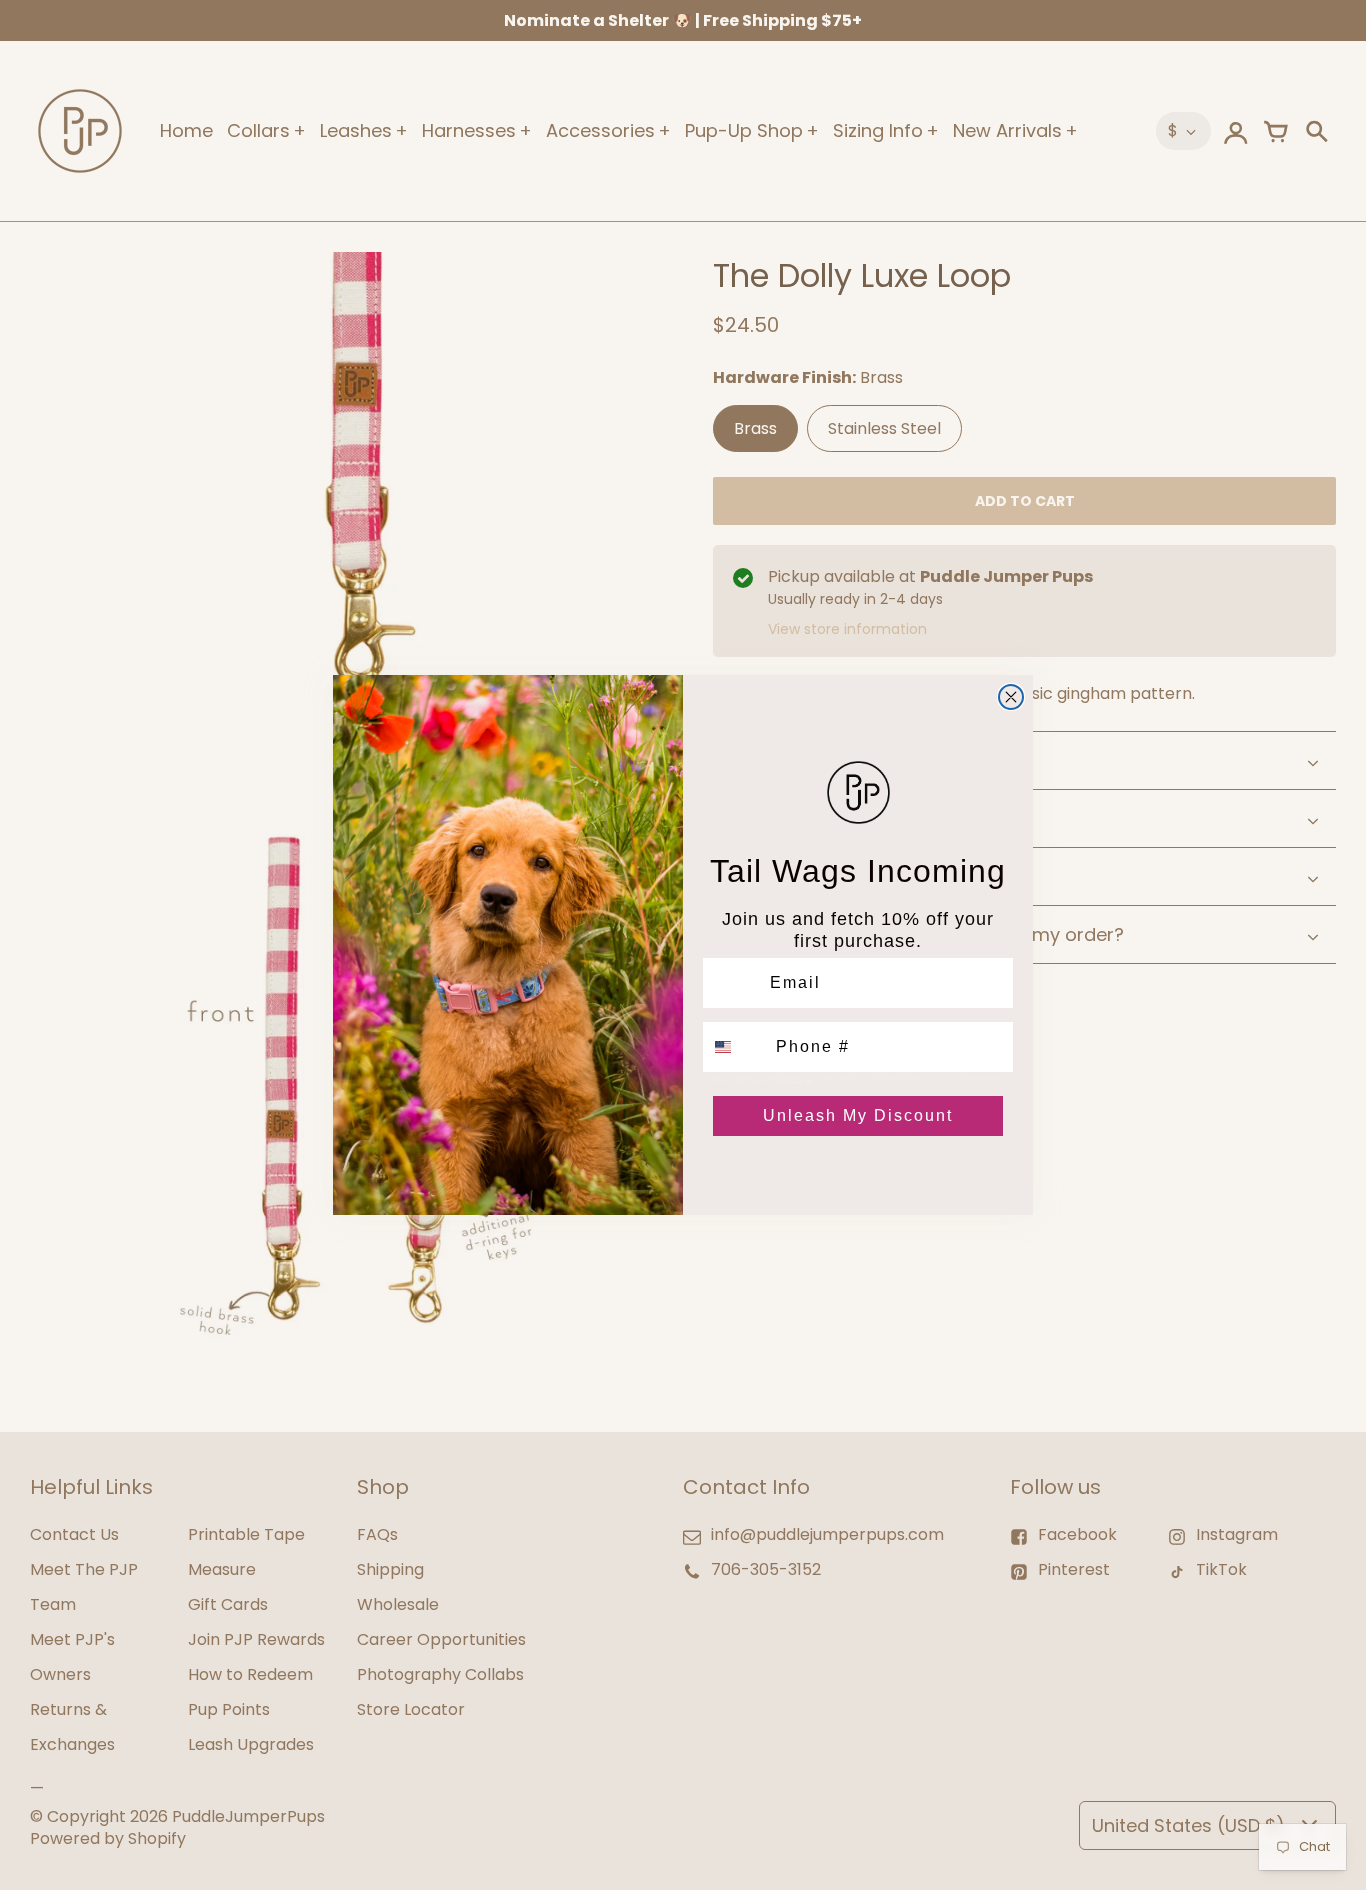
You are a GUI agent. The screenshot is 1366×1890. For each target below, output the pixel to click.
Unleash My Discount (858, 1115)
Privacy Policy (796, 1080)
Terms (808, 1080)
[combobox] (735, 1047)
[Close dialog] (1011, 697)
